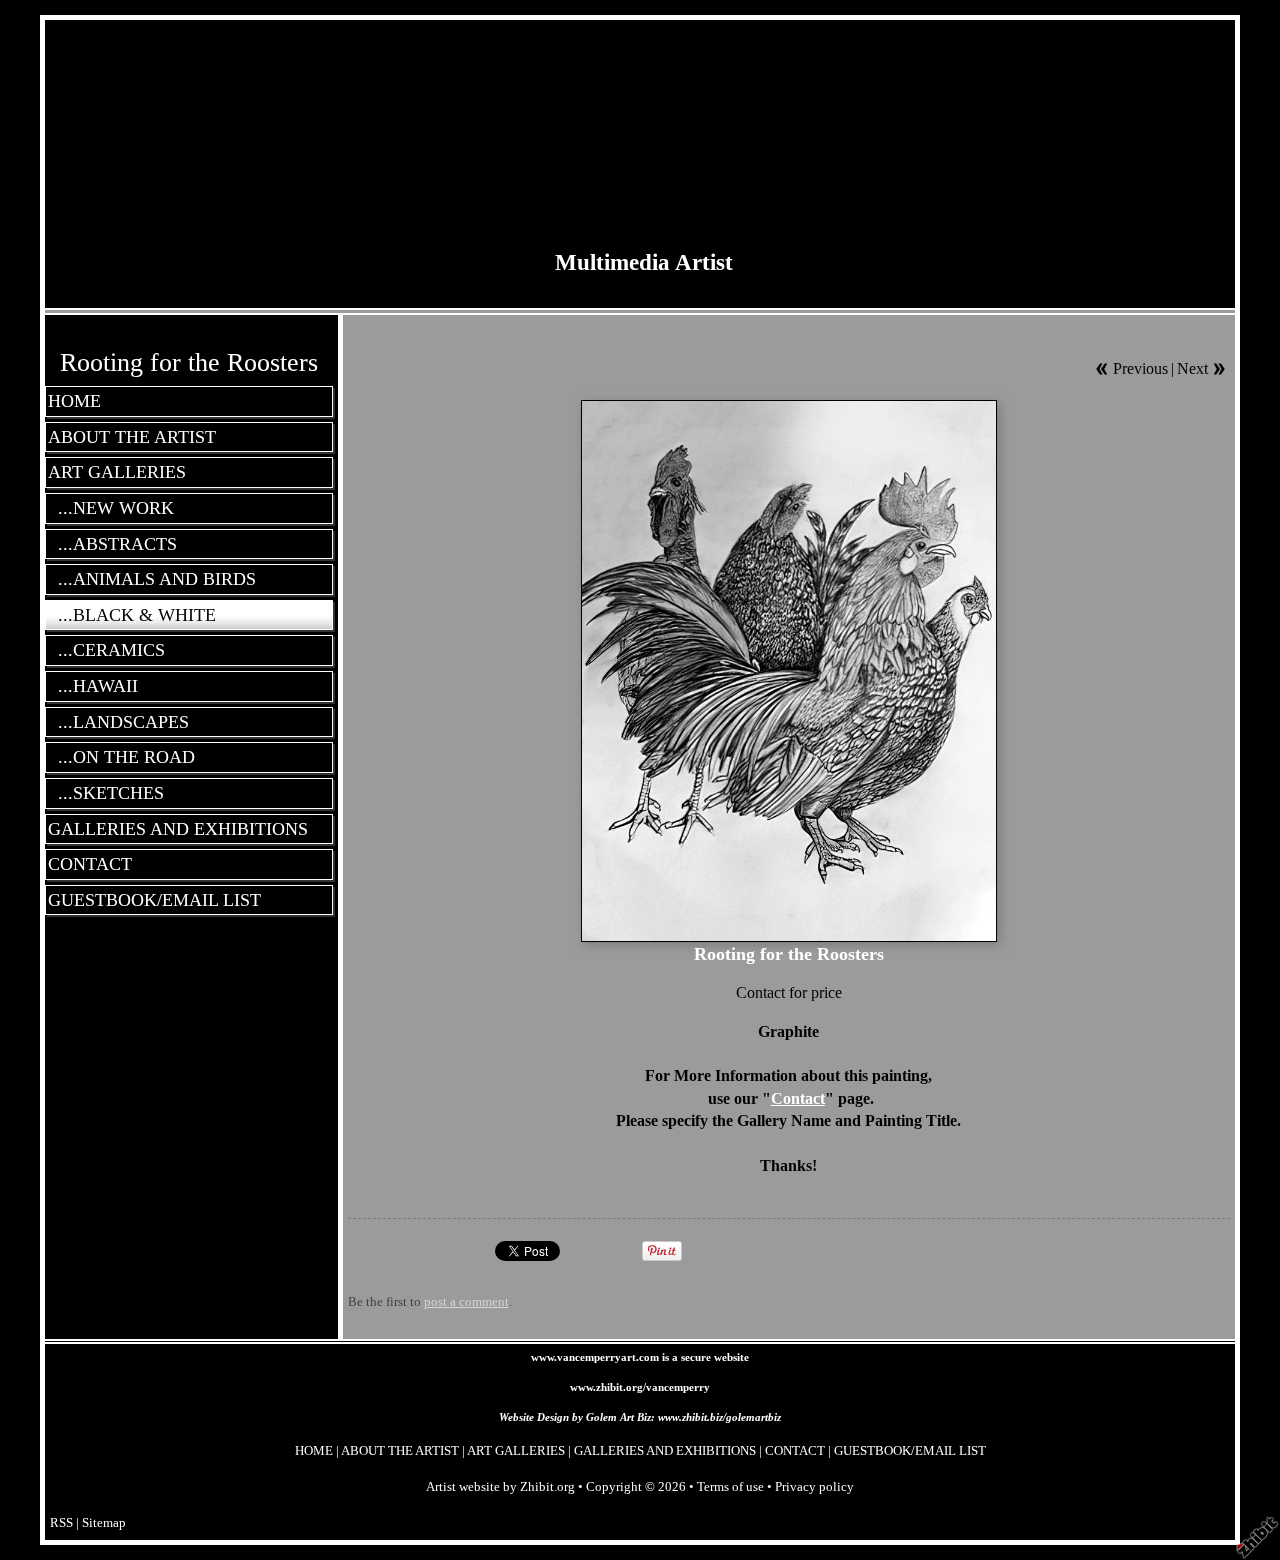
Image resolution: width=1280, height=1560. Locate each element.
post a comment (466, 1302)
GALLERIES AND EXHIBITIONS (178, 829)
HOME (74, 401)
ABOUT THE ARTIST (132, 437)
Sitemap (104, 1523)
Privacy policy (814, 1487)
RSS (61, 1523)
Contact (798, 1098)
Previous (1140, 368)
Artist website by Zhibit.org (500, 1487)
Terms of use (730, 1487)
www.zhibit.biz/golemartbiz (719, 1417)
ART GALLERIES (117, 472)
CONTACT (90, 864)
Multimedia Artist (644, 262)
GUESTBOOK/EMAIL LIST (154, 900)
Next (1192, 368)
